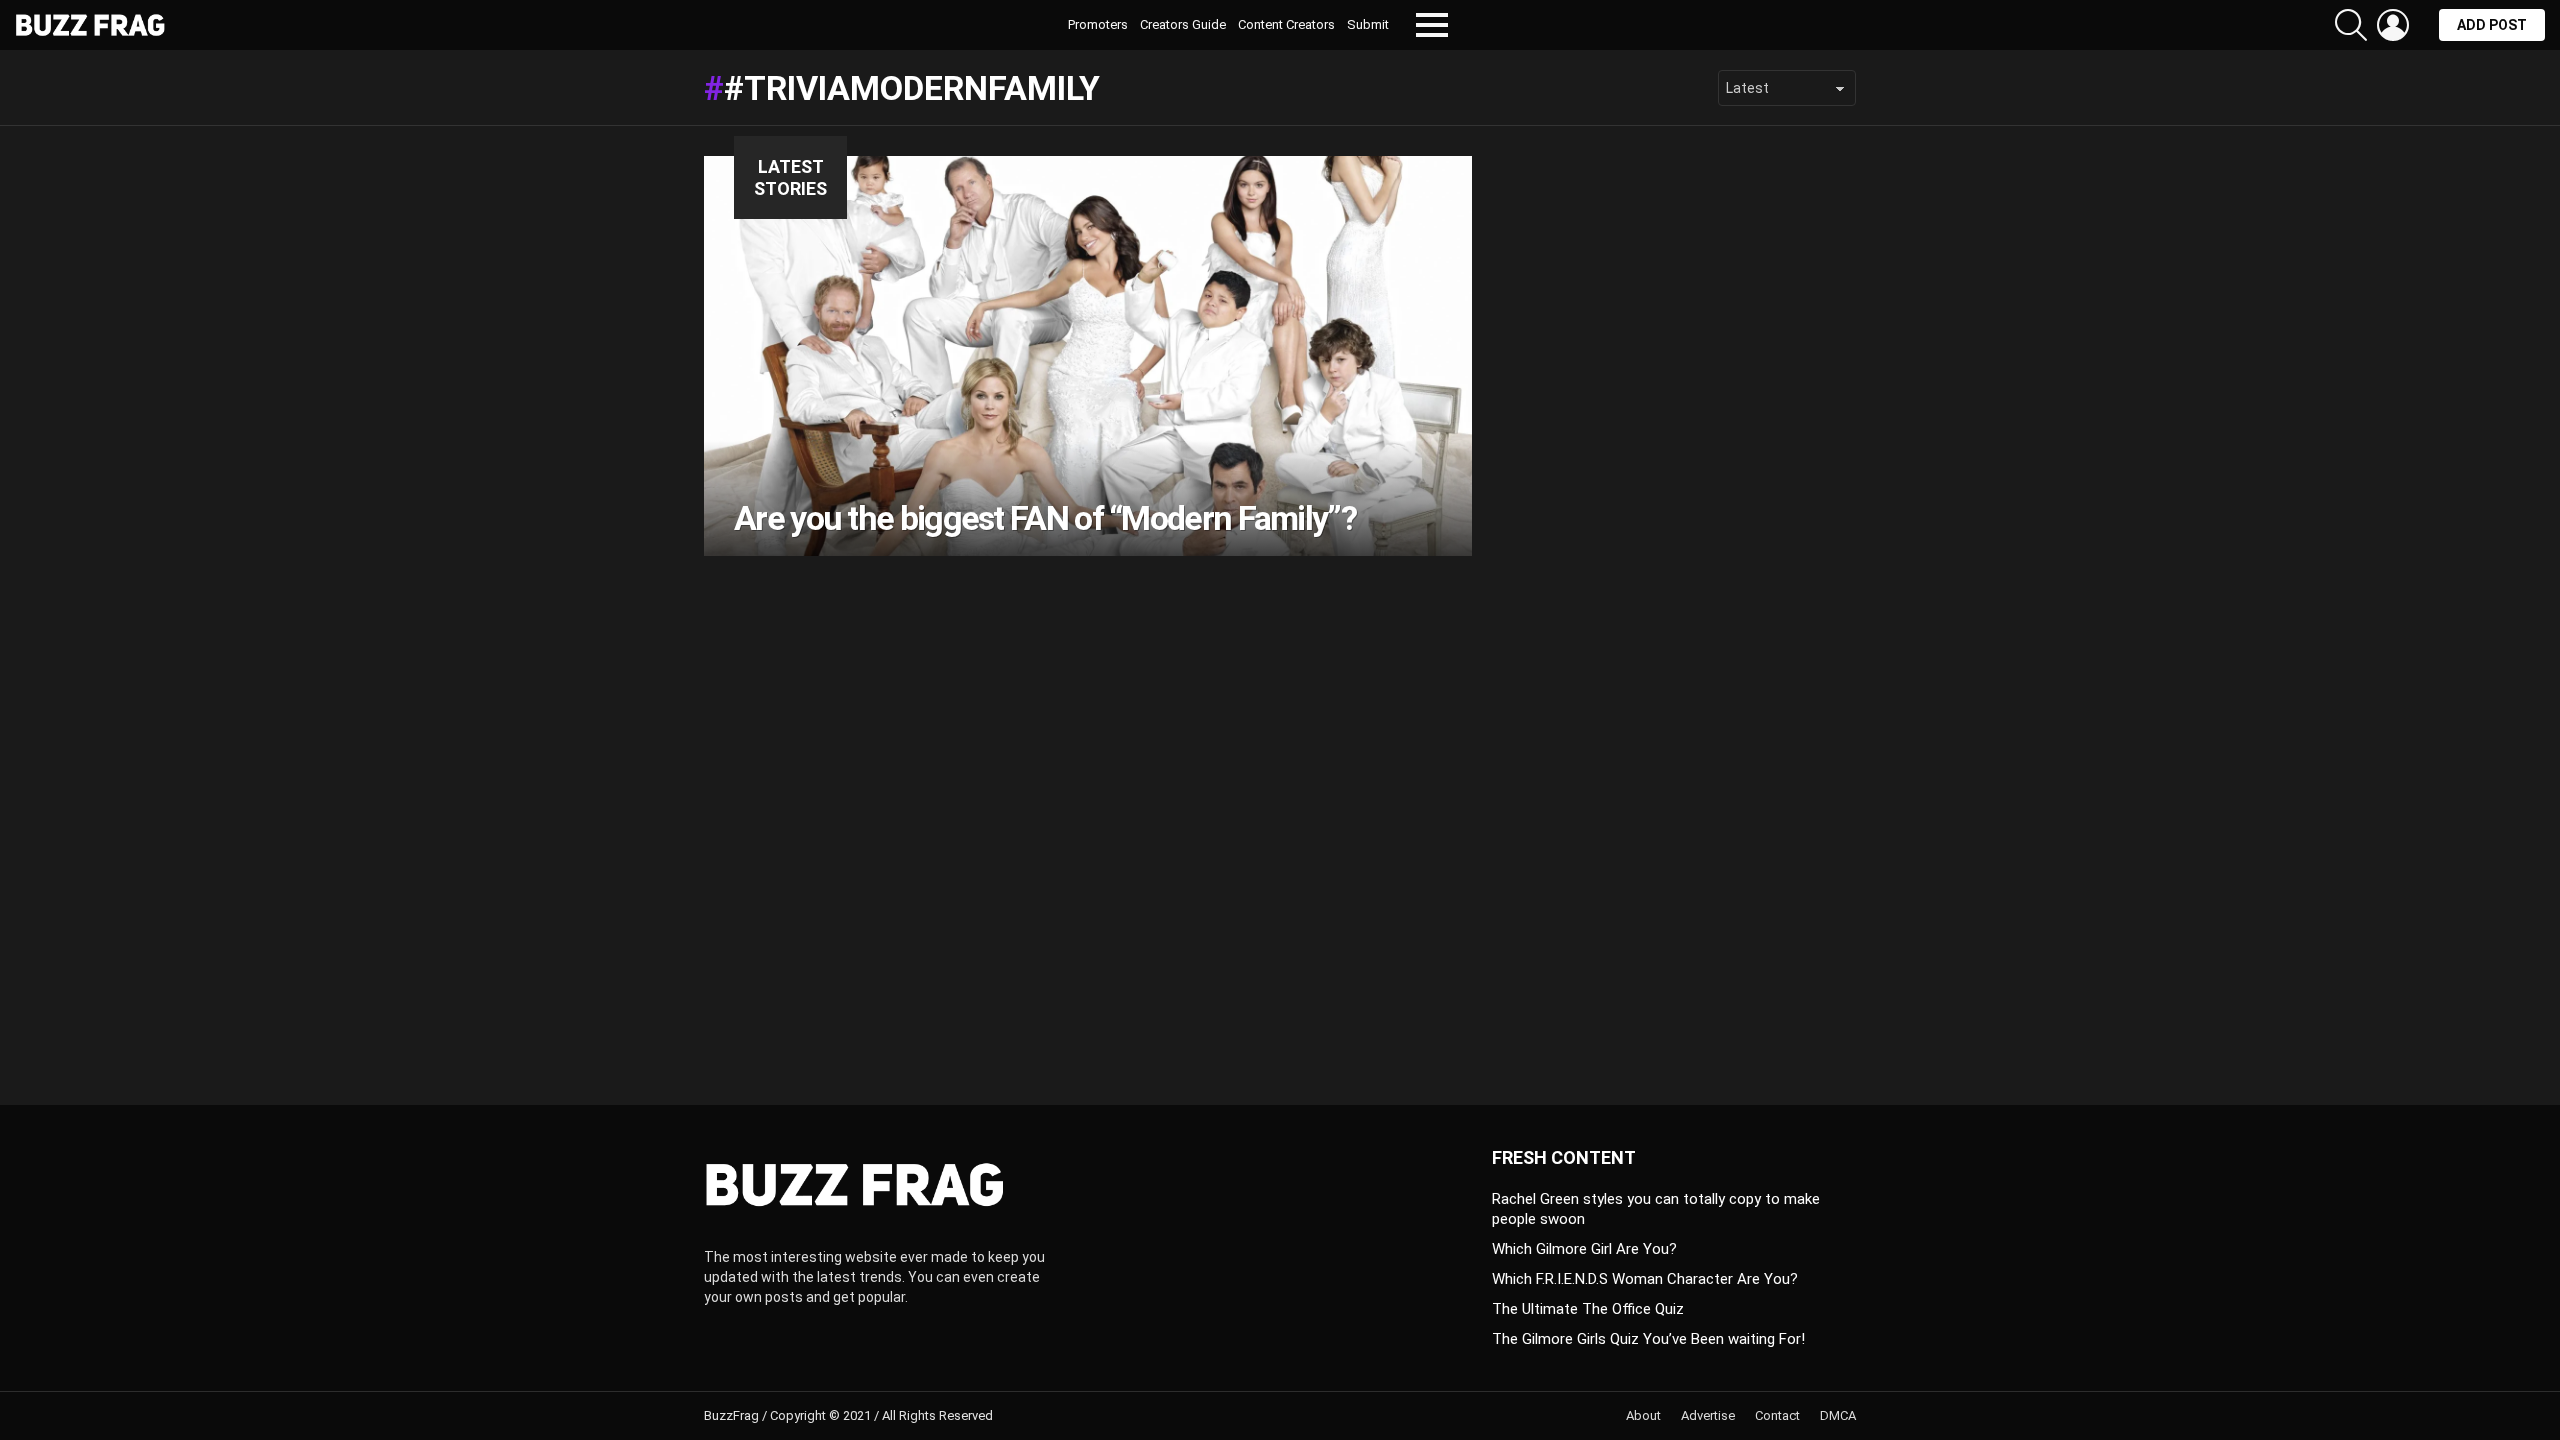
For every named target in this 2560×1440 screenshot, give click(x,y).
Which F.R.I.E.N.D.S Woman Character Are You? (1645, 1279)
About (1643, 1415)
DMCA (1838, 1415)
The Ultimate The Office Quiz (1588, 1309)
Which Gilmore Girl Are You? (1584, 1249)
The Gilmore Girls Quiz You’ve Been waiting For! (1648, 1339)
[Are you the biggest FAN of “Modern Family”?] (1088, 356)
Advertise (1708, 1415)
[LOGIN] (2393, 25)
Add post (2492, 25)
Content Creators (1286, 24)
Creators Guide (1183, 24)
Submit (1368, 24)
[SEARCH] (2351, 25)
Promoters (1098, 24)
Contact (1777, 1415)
